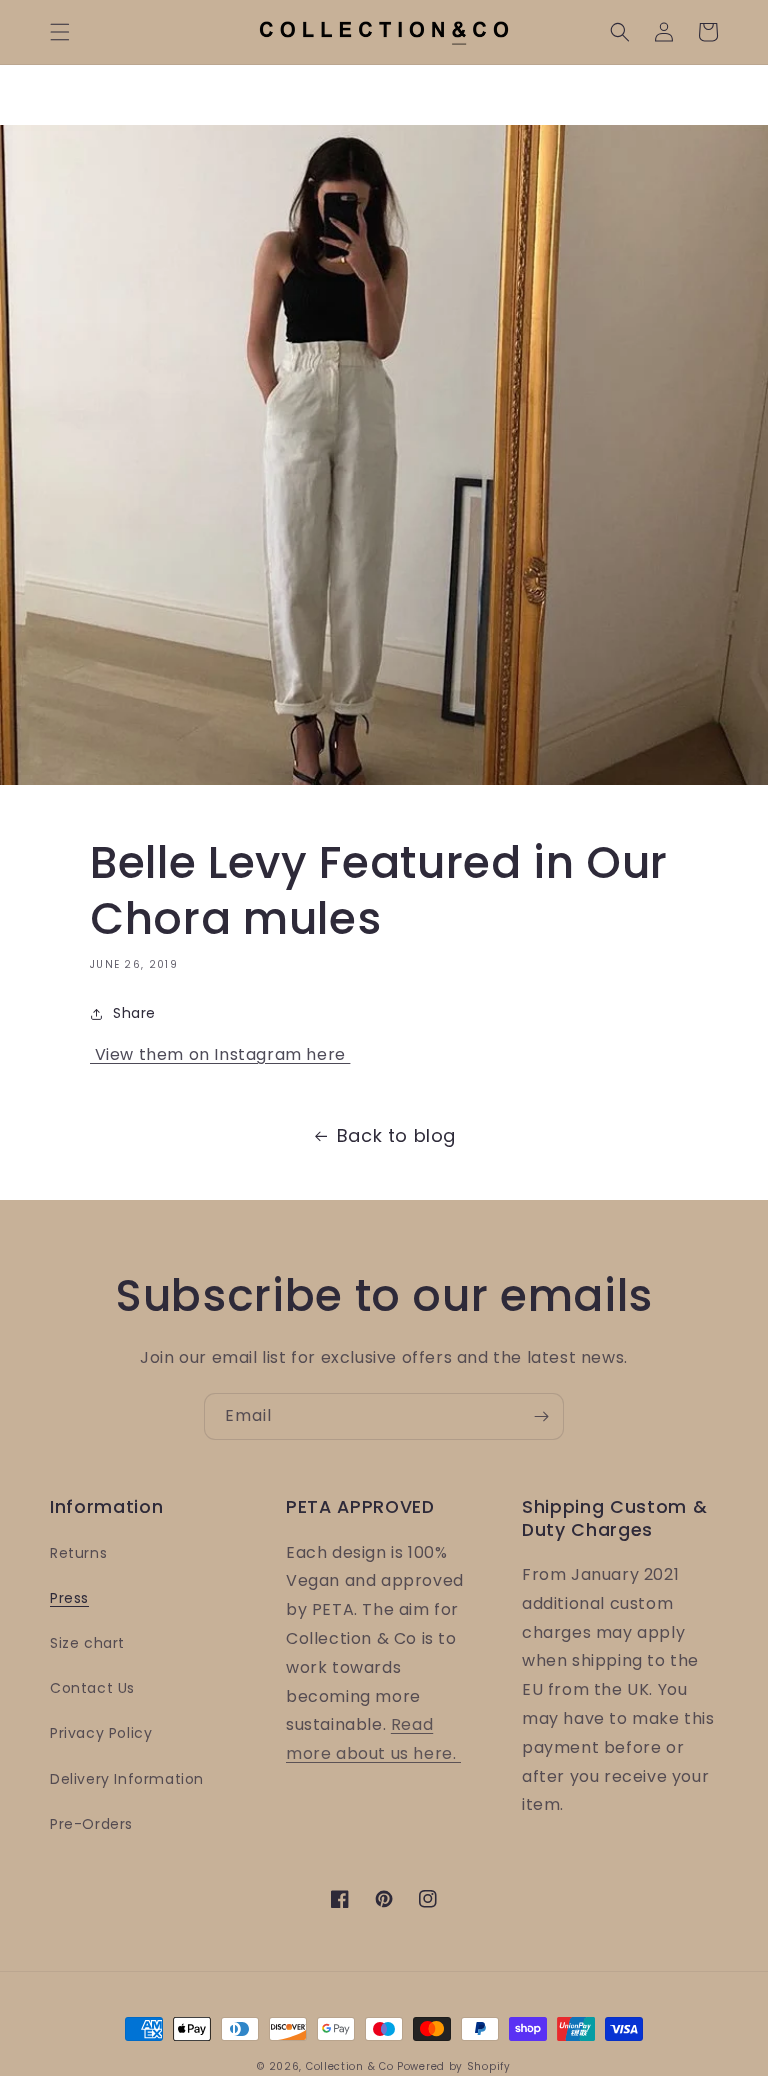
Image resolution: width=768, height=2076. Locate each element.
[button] (60, 32)
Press (69, 1598)
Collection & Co (351, 2066)
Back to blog (396, 1135)
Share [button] (134, 1013)
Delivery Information (127, 1779)
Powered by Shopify (454, 2066)
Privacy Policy (101, 1733)
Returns (78, 1553)
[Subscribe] (541, 1416)
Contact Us (92, 1688)
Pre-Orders (91, 1824)
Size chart (87, 1643)
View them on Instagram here (220, 1054)
